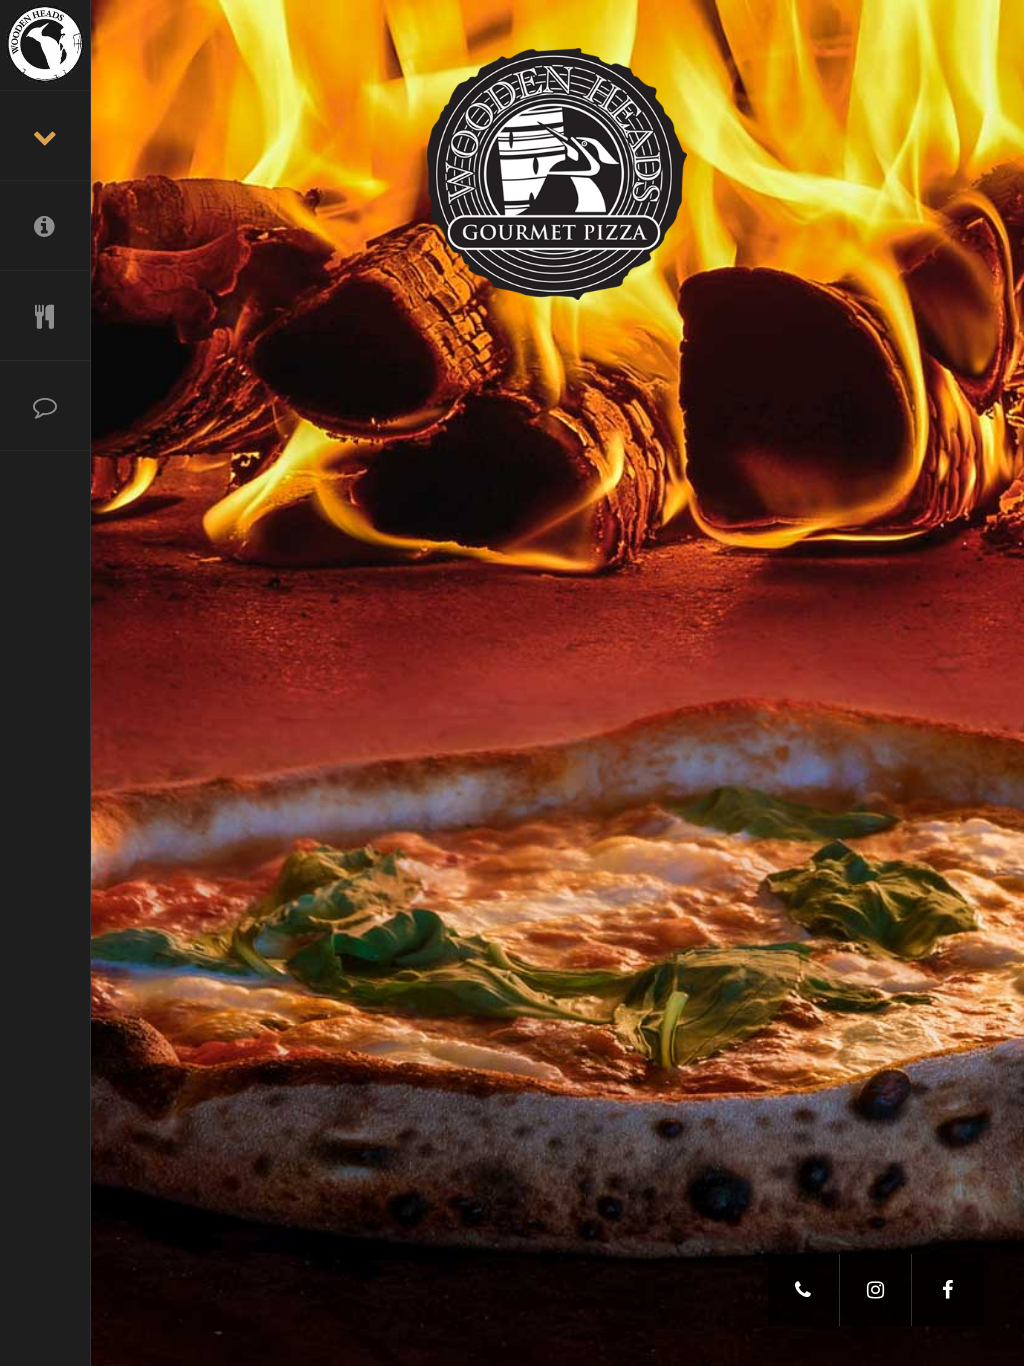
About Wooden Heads (45, 226)
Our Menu (45, 316)
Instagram (876, 1290)
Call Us (804, 1290)
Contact (45, 406)
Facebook (948, 1290)
